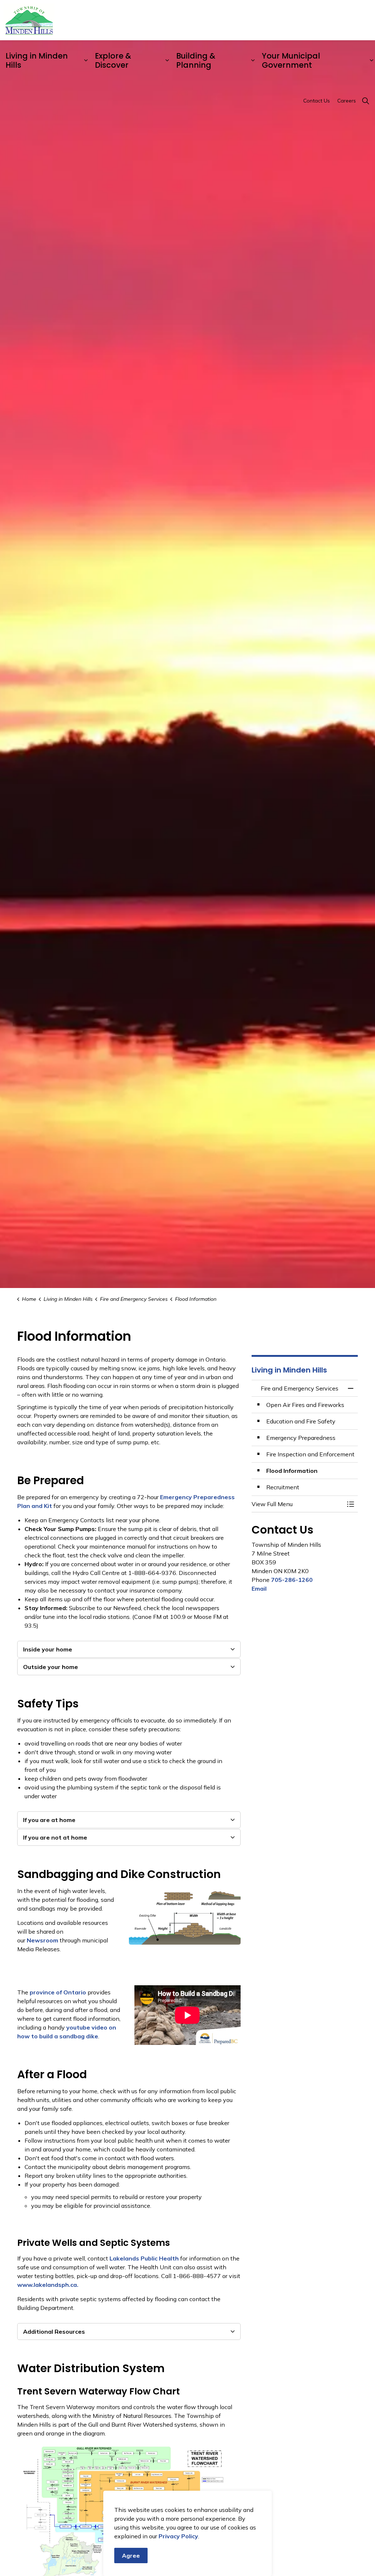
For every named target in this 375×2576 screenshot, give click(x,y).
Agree (131, 2556)
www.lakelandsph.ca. (48, 2285)
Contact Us (317, 101)
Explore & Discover (113, 60)
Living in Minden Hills (37, 60)
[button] (297, 1504)
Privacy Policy (178, 2536)
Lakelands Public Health (144, 2258)
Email (259, 1588)
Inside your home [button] (48, 1649)
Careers (347, 101)
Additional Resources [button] (54, 2332)
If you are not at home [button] (55, 1837)
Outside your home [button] (51, 1667)
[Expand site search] (365, 101)
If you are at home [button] (49, 1820)
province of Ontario (58, 1992)
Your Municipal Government (291, 60)
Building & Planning (196, 60)
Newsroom (42, 1940)
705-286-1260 (292, 1580)
